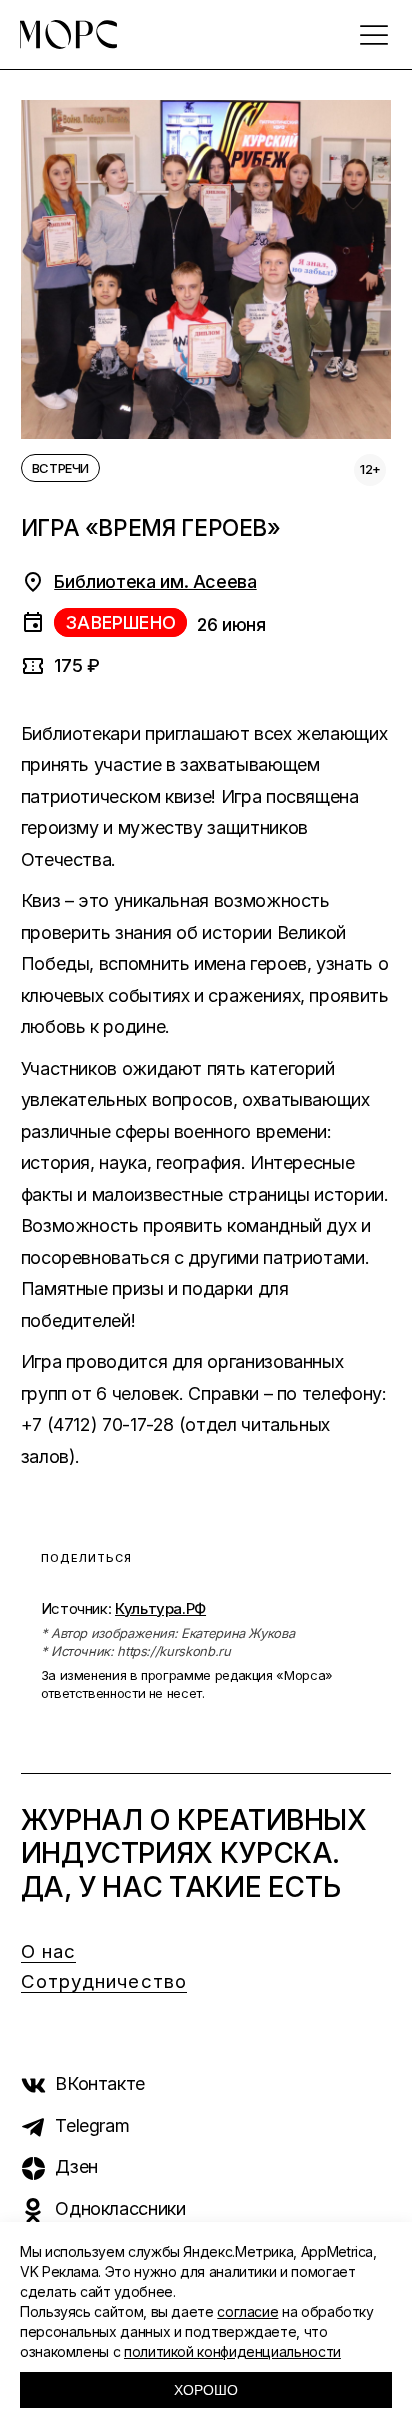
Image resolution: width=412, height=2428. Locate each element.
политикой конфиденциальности (232, 2351)
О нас (49, 1951)
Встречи (60, 468)
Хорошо (206, 2390)
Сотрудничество (104, 1981)
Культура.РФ (160, 1608)
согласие (247, 2311)
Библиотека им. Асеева (155, 581)
